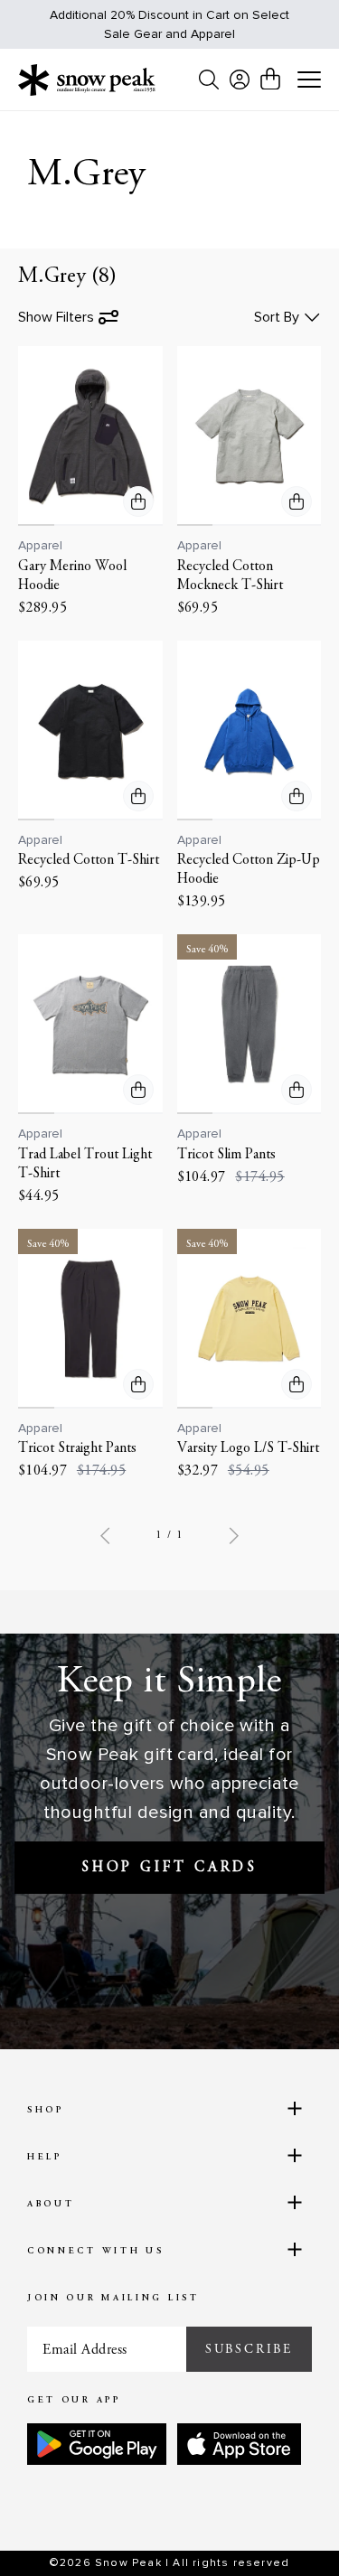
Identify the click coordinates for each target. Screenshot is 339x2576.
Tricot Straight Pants (77, 1448)
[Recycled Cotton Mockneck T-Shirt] (250, 436)
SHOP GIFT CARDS (169, 1868)
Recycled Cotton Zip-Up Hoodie (249, 870)
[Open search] (209, 80)
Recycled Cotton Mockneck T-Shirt (230, 576)
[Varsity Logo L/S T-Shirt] (250, 1319)
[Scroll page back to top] (286, 2531)
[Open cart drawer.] (270, 79)
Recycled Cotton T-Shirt (89, 860)
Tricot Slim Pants (226, 1155)
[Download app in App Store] (239, 2444)
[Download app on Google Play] (97, 2444)
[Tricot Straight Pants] (90, 1319)
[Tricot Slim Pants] (250, 1024)
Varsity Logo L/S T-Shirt (248, 1448)
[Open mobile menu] (309, 80)
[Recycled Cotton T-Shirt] (90, 731)
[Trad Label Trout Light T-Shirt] (90, 1024)
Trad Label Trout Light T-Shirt (85, 1164)
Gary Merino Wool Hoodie (72, 576)
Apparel (40, 545)
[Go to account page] (240, 80)
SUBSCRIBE (249, 2349)
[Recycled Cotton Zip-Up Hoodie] (250, 731)
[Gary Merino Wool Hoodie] (90, 436)
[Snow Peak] (87, 80)
